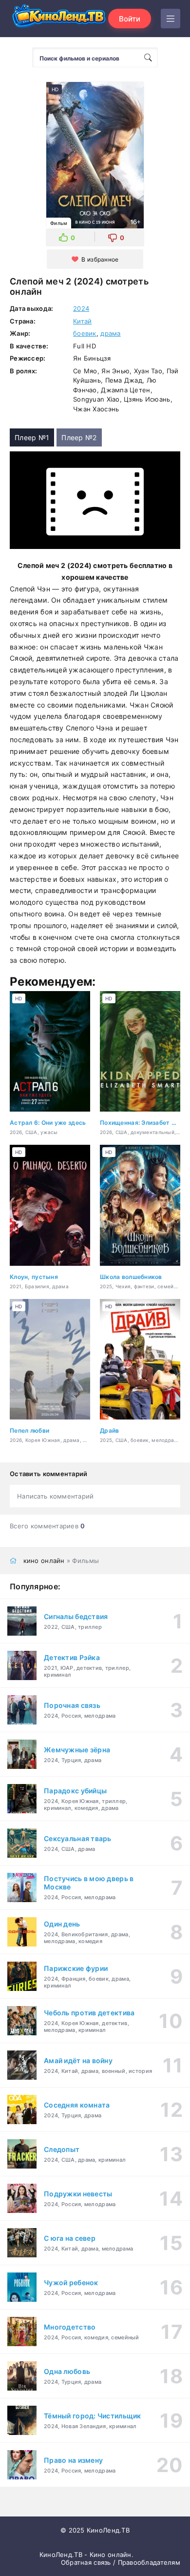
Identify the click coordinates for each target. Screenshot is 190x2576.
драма (110, 333)
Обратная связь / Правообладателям (121, 2562)
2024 (81, 308)
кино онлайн (44, 1561)
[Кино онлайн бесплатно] (58, 19)
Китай (82, 321)
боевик (85, 333)
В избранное (100, 259)
